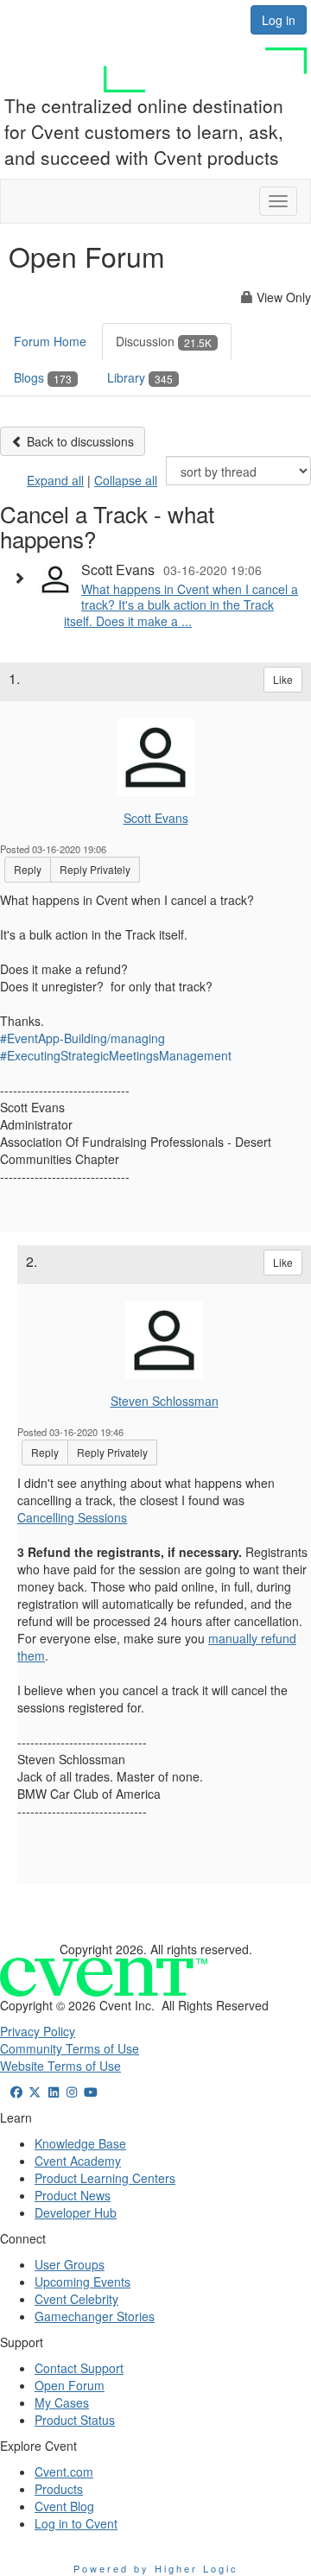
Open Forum (70, 2385)
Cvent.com (64, 2472)
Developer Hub (76, 2212)
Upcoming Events (83, 2282)
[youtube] (91, 2092)
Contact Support (79, 2368)
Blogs (43, 377)
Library (140, 377)
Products (59, 2489)
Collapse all (126, 480)
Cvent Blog (64, 2506)
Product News (73, 2195)
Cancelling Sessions (72, 1517)
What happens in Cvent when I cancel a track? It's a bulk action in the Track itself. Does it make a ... (181, 604)
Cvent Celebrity (76, 2299)
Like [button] (283, 679)
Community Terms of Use (70, 2048)
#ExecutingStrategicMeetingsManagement (116, 1055)
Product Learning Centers (105, 2178)
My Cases (62, 2402)
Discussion (164, 341)
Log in (279, 20)
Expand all (55, 480)
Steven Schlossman (165, 1401)
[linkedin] (54, 2092)
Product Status (75, 2420)
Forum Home (50, 341)
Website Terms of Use (60, 2066)
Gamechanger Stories (95, 2316)
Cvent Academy (78, 2161)
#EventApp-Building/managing (83, 1038)
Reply (28, 869)
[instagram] (73, 2092)
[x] (35, 2092)
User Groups (70, 2264)
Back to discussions (79, 441)
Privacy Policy (38, 2031)
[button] (23, 578)
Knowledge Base (80, 2143)
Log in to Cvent (76, 2523)
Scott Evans (156, 818)
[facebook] (16, 2092)
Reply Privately (95, 869)
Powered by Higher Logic (156, 2568)
